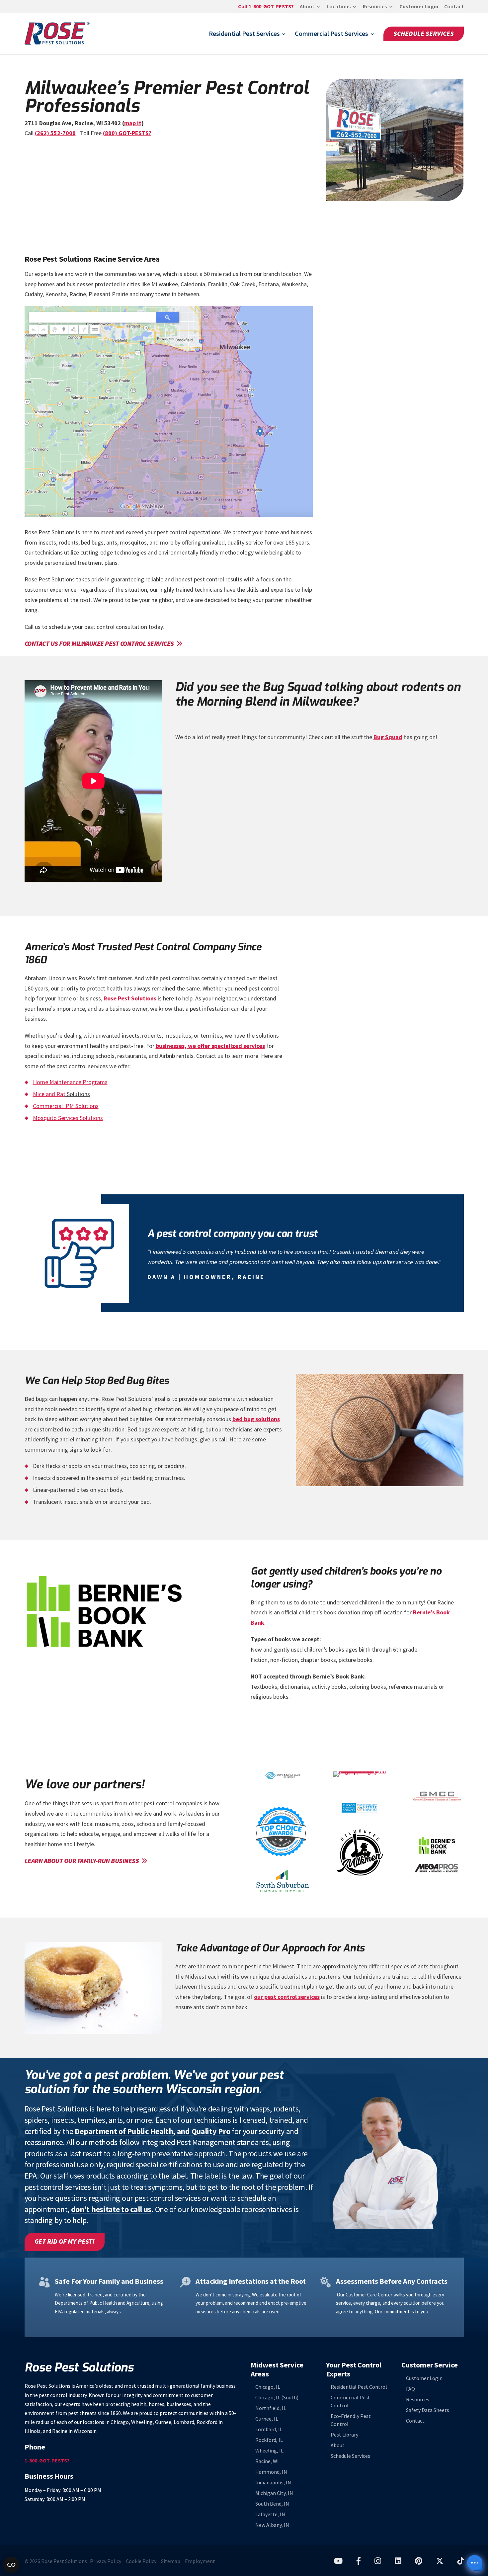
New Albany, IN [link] (272, 2525)
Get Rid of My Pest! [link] (65, 2241)
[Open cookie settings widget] (11, 2565)
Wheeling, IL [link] (269, 2451)
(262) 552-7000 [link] (55, 133)
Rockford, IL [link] (269, 2440)
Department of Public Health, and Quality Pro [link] (152, 2131)
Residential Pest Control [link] (359, 2387)
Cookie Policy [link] (141, 2561)
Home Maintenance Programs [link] (70, 1082)
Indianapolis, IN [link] (273, 2483)
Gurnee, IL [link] (267, 2419)
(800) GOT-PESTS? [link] (127, 133)
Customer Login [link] (419, 7)
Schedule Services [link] (424, 34)
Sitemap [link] (171, 2561)
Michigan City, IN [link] (274, 2493)
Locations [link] (339, 7)
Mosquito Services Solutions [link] (68, 1118)
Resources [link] (375, 7)
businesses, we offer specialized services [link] (210, 1046)
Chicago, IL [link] (268, 2387)
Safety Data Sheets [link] (428, 2410)
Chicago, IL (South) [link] (277, 2398)
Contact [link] (454, 7)
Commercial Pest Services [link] (331, 35)
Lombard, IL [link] (269, 2429)
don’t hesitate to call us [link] (111, 2209)
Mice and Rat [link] (49, 1094)
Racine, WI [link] (267, 2461)
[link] (266, 9)
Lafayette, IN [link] (270, 2514)
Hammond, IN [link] (271, 2472)
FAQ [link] (410, 2389)
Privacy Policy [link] (106, 2561)
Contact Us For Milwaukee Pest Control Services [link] (99, 644)
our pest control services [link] (287, 1997)
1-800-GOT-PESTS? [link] (47, 2461)
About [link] (307, 7)
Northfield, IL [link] (271, 2408)
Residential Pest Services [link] (244, 35)
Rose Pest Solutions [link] (130, 998)
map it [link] (133, 123)
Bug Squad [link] (388, 737)
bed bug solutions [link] (256, 1419)
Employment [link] (200, 2561)
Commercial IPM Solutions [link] (66, 1106)
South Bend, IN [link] (272, 2504)
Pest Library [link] (344, 2435)
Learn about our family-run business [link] (82, 1861)
